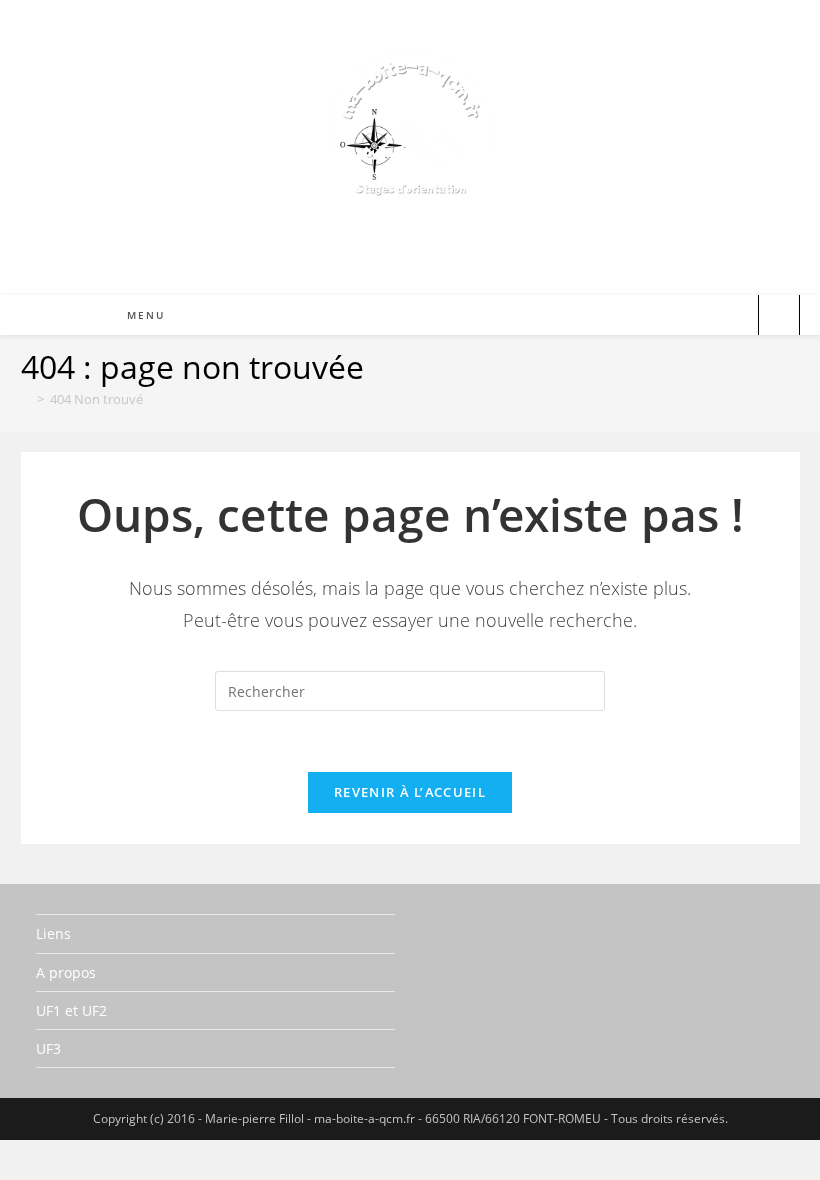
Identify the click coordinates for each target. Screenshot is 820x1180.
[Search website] (779, 317)
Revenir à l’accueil (410, 792)
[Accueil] (26, 399)
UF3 (48, 1048)
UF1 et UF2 (71, 1010)
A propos (66, 972)
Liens (53, 933)
